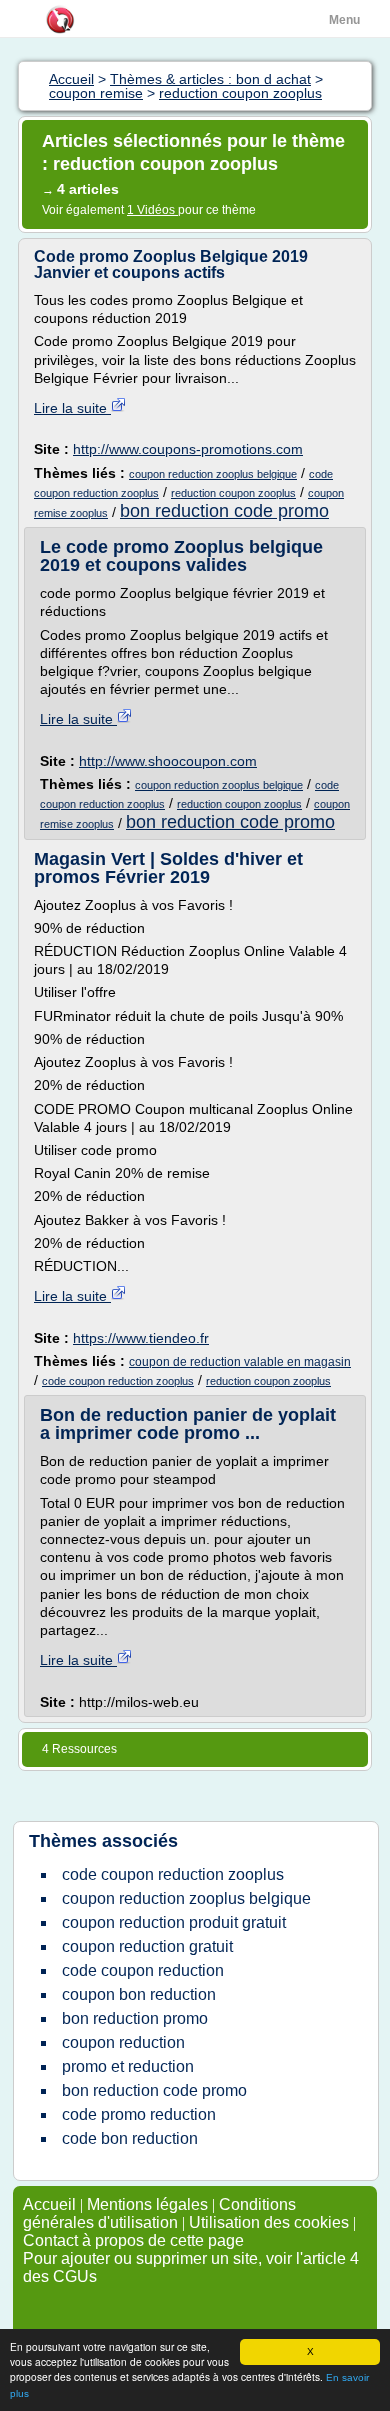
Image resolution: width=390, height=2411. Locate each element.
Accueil (49, 2204)
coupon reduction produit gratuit (174, 1922)
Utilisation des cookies (269, 2222)
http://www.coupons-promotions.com (188, 449)
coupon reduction (123, 2042)
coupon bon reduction (139, 1994)
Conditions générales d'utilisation (159, 2213)
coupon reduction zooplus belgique (213, 474)
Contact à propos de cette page (133, 2240)
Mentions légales (147, 2204)
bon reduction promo (135, 2018)
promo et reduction (128, 2066)
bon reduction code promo (224, 511)
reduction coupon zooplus (233, 493)
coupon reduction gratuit (147, 1946)
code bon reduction (130, 2138)
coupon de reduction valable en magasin (240, 1362)
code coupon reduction (143, 1970)
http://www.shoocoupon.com (168, 761)
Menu (344, 20)
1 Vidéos (152, 210)
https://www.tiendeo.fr (141, 1338)
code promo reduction (139, 2114)
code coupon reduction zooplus (118, 1381)
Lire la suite (72, 408)
